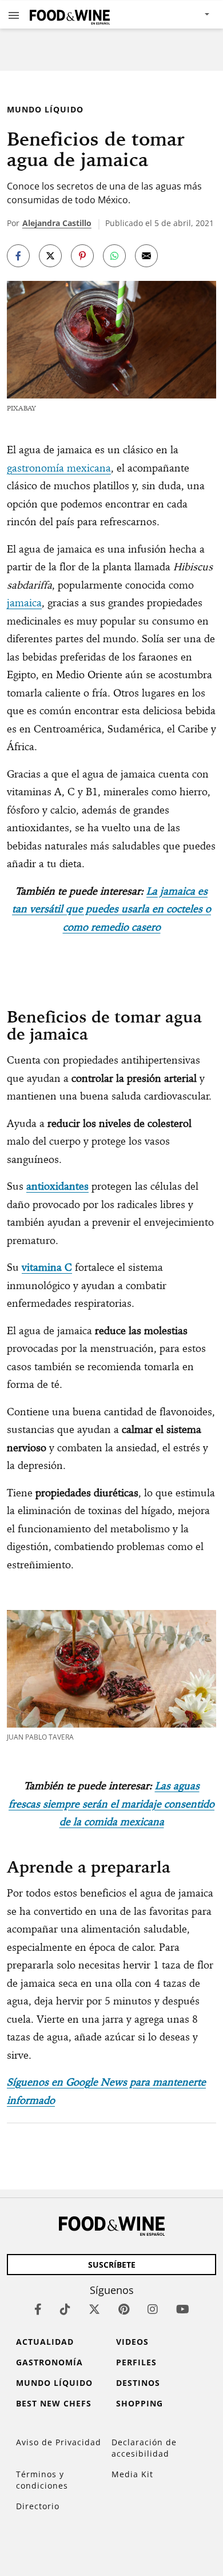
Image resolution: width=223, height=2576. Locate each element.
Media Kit (132, 2474)
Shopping (140, 2403)
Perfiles (136, 2362)
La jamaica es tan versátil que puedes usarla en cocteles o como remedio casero (111, 909)
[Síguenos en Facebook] (38, 2309)
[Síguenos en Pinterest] (124, 2309)
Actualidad (45, 2342)
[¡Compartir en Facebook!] (18, 256)
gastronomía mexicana (59, 468)
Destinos (138, 2383)
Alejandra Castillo (57, 223)
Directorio (38, 2506)
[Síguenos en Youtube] (183, 2309)
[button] (14, 15)
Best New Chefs (54, 2403)
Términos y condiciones (42, 2480)
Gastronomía (49, 2362)
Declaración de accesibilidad (144, 2448)
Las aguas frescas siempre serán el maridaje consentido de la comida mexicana (111, 1804)
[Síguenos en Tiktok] (65, 2309)
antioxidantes (57, 1186)
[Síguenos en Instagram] (153, 2309)
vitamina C (47, 1267)
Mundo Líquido (45, 109)
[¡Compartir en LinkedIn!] (114, 256)
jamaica (24, 603)
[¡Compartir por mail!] (146, 256)
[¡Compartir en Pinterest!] (82, 256)
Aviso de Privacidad (59, 2442)
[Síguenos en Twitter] (94, 2309)
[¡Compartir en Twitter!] (50, 256)
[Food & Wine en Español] (70, 15)
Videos (132, 2342)
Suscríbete (112, 2265)
